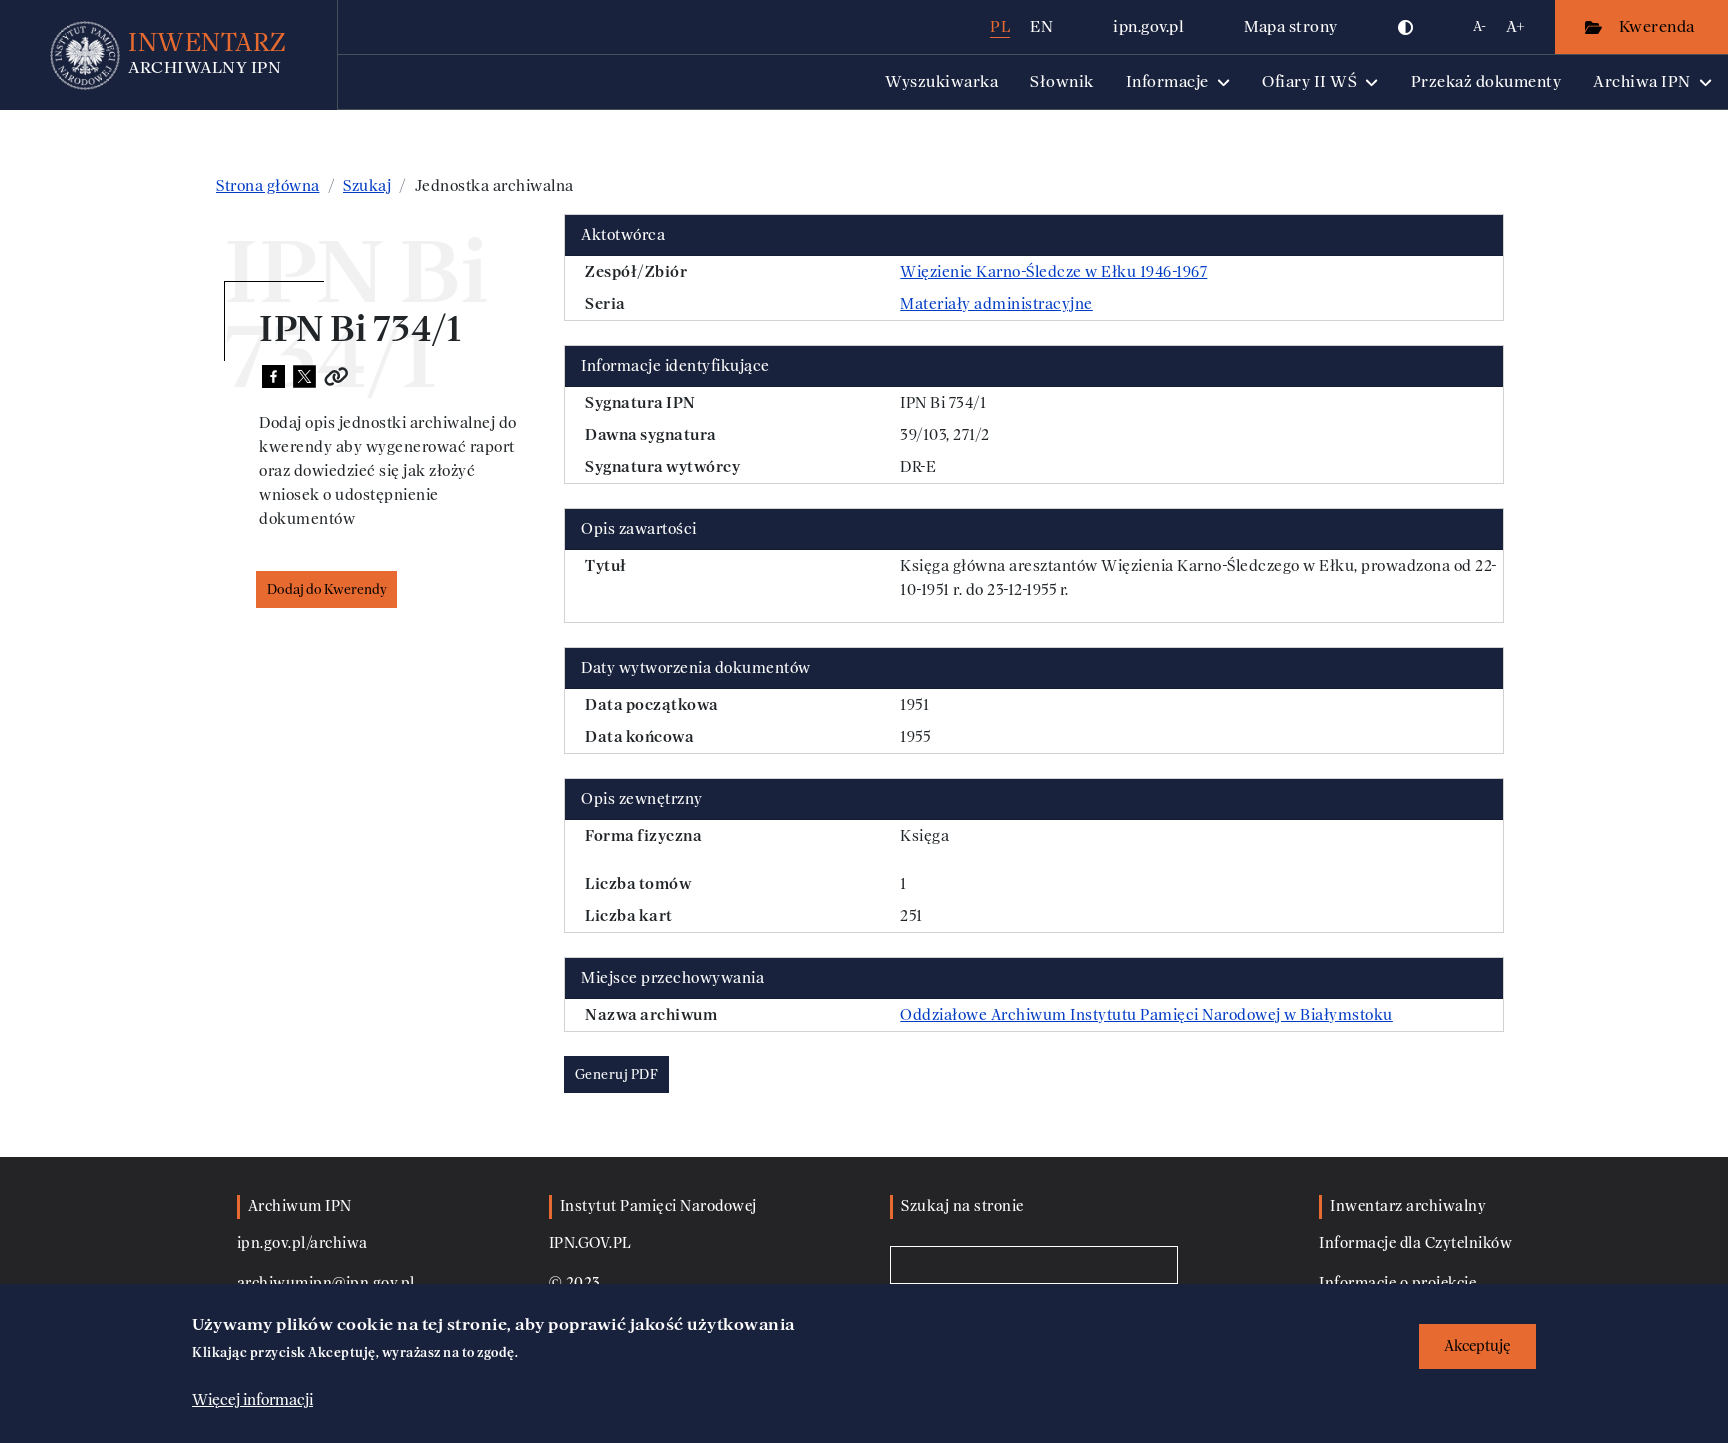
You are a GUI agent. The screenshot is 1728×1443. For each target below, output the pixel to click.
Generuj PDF (617, 1074)
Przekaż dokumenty (1486, 81)
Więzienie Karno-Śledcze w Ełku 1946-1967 (1053, 272)
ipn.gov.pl (1148, 26)
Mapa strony (1291, 26)
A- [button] (1479, 26)
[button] (1406, 27)
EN (1041, 26)
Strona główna (268, 186)
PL (1000, 26)
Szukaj (367, 186)
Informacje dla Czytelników (1415, 1243)
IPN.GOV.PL (590, 1243)
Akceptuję (1477, 1346)
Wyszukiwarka (941, 81)
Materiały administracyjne (996, 304)
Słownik (1062, 81)
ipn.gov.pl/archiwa (302, 1243)
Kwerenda (1659, 26)
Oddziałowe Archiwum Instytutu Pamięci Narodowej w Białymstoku (1146, 1015)
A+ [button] (1515, 26)
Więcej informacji (252, 1400)
